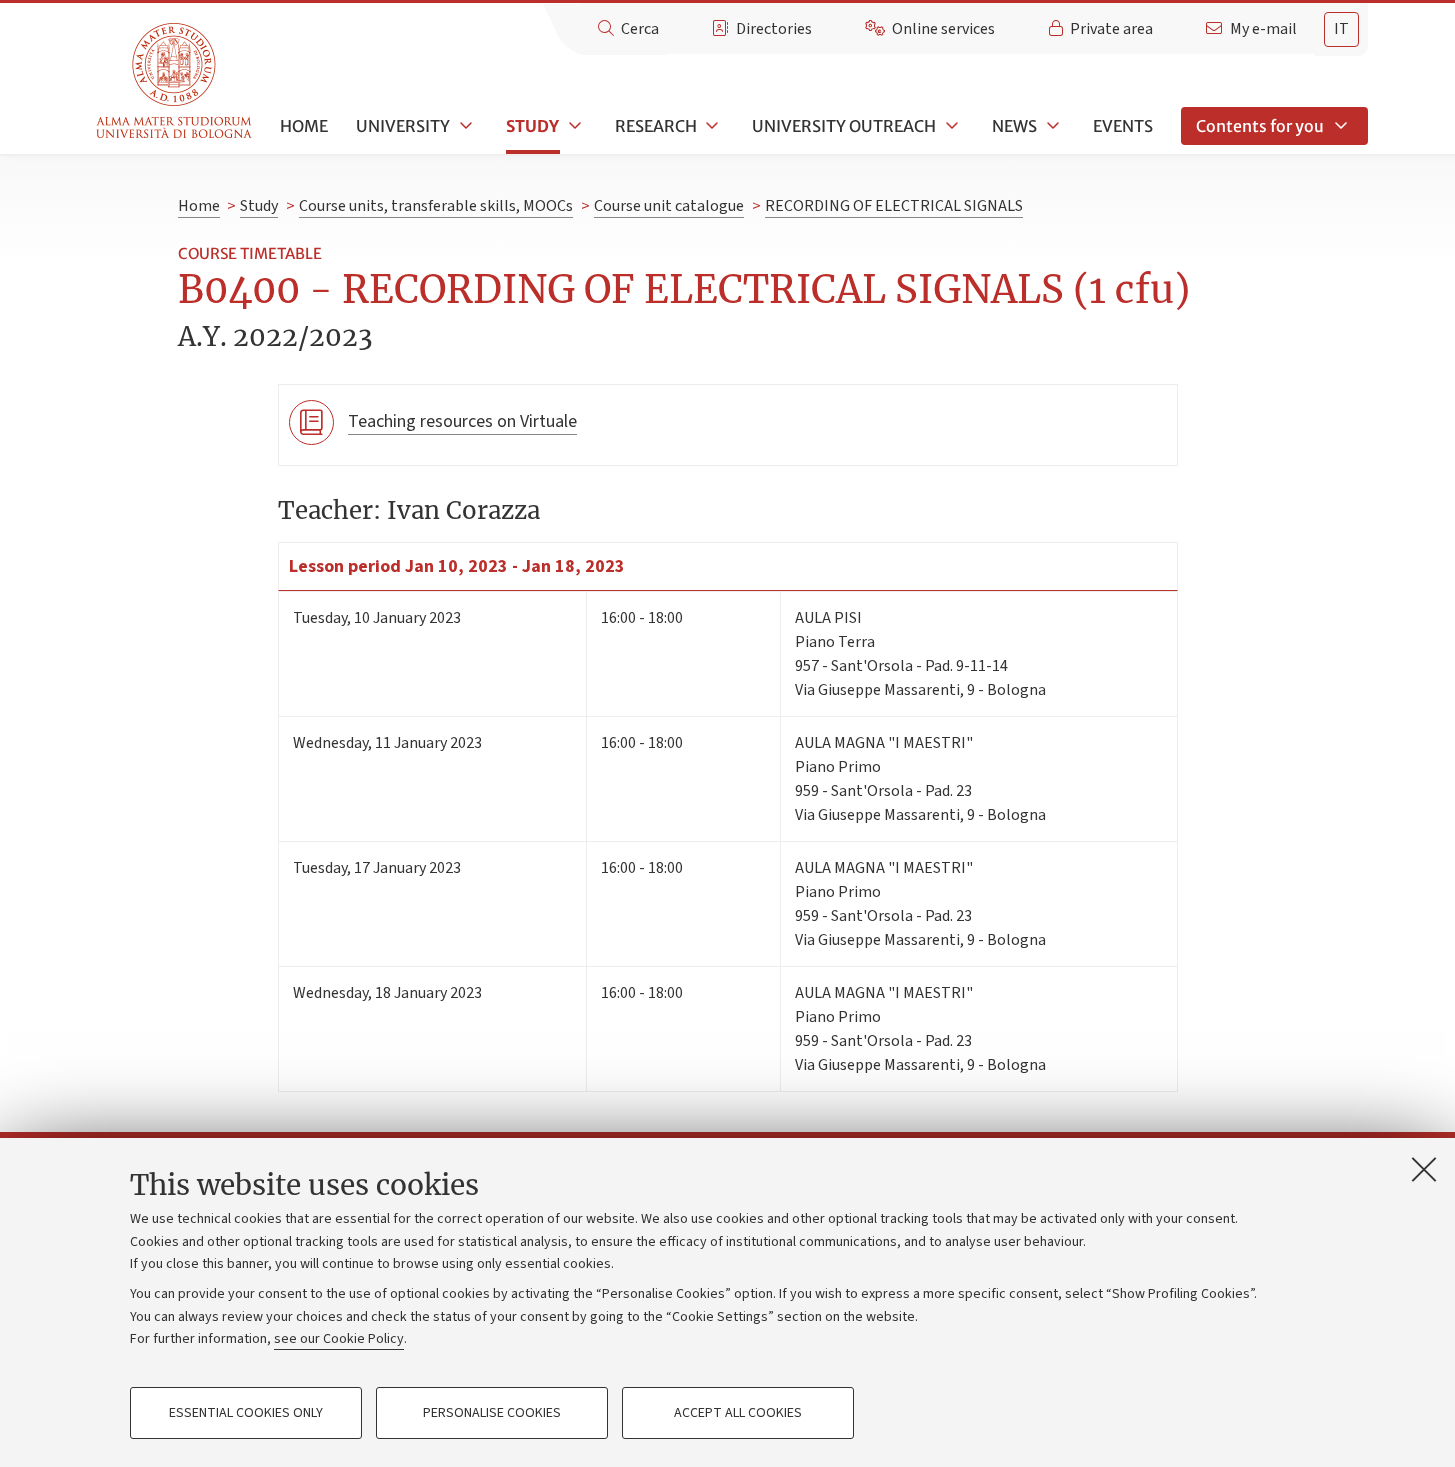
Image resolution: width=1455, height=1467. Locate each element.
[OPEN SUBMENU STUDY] (573, 126)
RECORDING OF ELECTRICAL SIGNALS (894, 206)
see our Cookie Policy (339, 1339)
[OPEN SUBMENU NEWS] (1051, 126)
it (1341, 29)
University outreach (844, 126)
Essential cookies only (246, 1413)
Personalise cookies (492, 1413)
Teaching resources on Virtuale (462, 421)
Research (656, 126)
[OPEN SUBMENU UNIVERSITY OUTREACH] (950, 126)
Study (532, 126)
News (1014, 126)
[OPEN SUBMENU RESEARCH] (711, 126)
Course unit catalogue (669, 206)
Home (304, 126)
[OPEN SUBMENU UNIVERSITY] (464, 126)
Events (1123, 126)
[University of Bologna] (175, 81)
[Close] (1424, 1169)
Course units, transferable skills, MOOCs (436, 206)
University (403, 126)
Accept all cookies (738, 1413)
